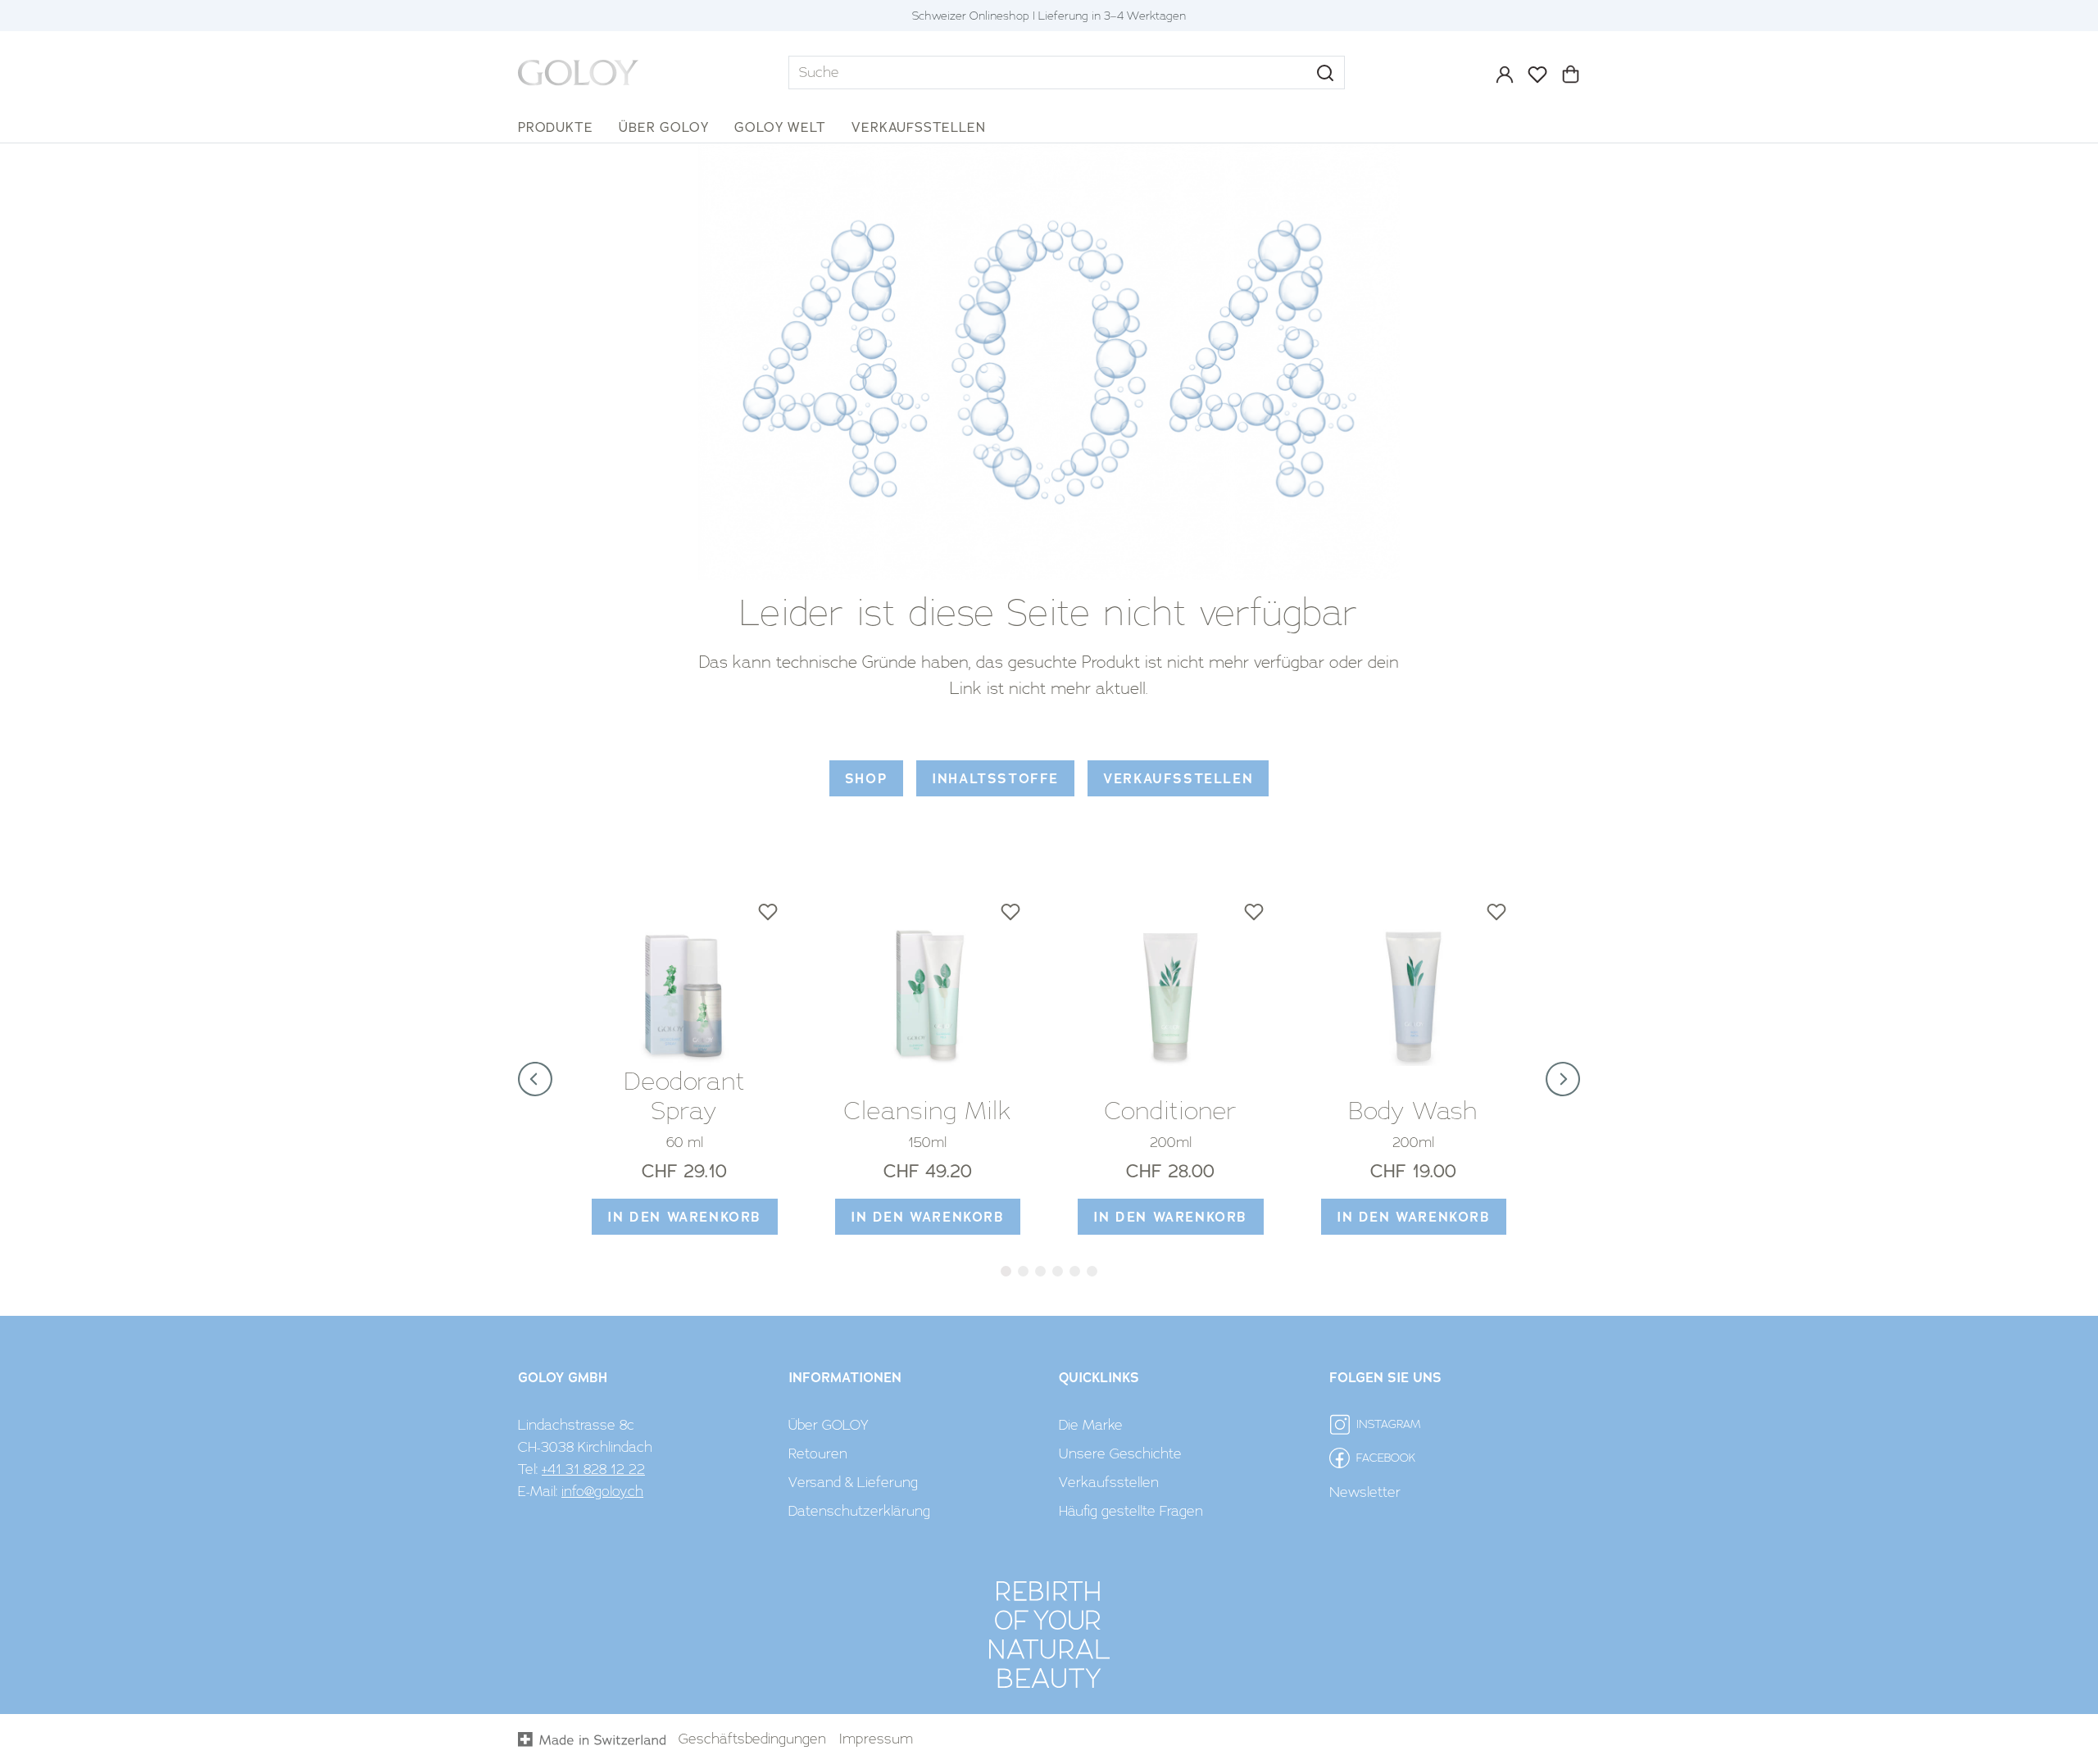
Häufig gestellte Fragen (1131, 1511)
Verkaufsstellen (1178, 779)
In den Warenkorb (684, 1217)
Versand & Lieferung (853, 1482)
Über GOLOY (829, 1425)
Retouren (818, 1453)
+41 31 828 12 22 (593, 1469)
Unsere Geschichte (1120, 1453)
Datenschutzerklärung (859, 1511)
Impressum (876, 1739)
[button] (1325, 73)
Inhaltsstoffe (995, 779)
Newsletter (1365, 1492)
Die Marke (1091, 1425)
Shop (866, 779)
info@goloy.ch (602, 1491)
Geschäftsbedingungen (752, 1739)
